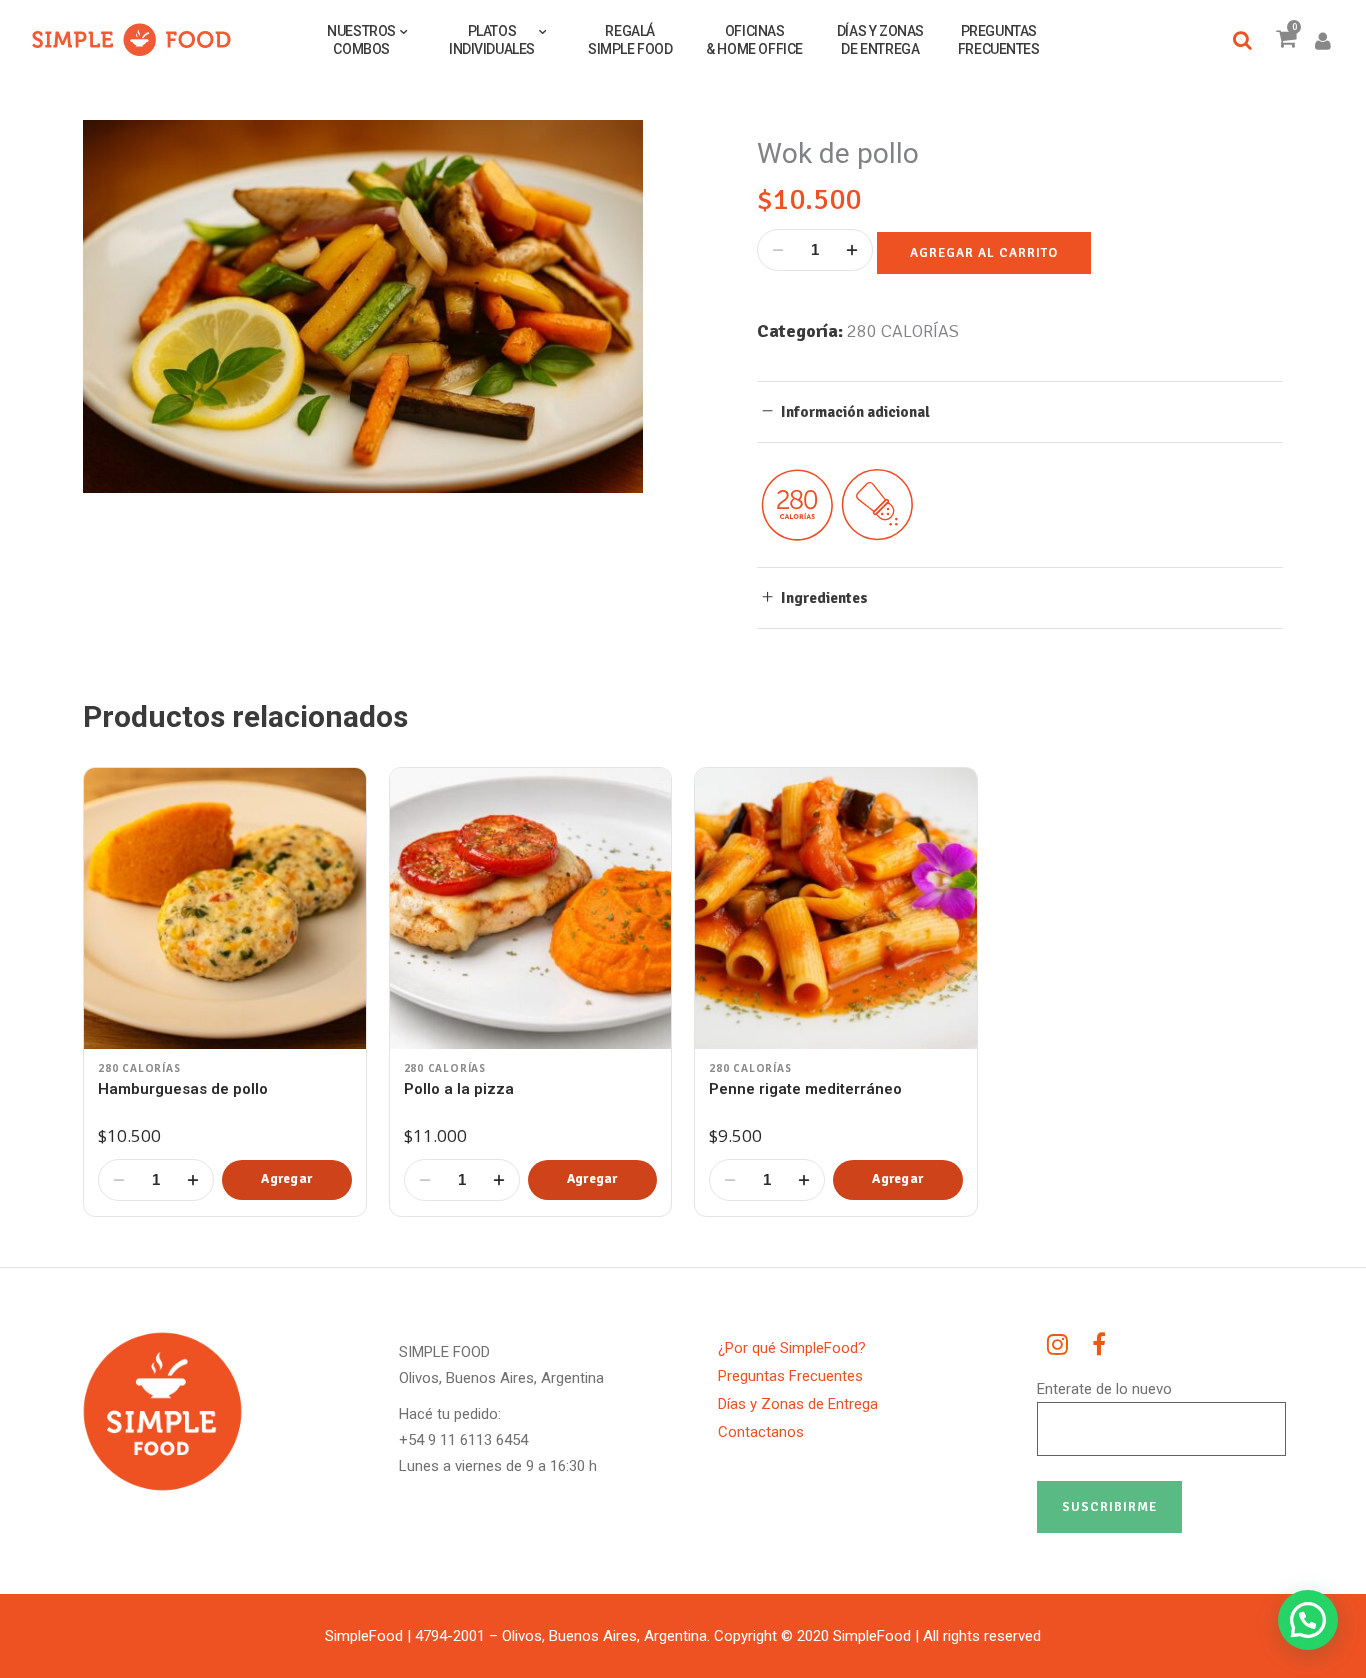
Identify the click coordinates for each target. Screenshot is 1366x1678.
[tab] (1020, 411)
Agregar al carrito (984, 253)
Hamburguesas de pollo (183, 1089)
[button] (287, 1180)
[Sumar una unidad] (852, 250)
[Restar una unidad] (778, 250)
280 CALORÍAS (903, 331)
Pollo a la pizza (459, 1089)
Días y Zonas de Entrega (798, 1404)
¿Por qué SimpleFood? (792, 1348)
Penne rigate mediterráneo (805, 1089)
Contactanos (761, 1432)
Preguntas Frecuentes (790, 1376)
